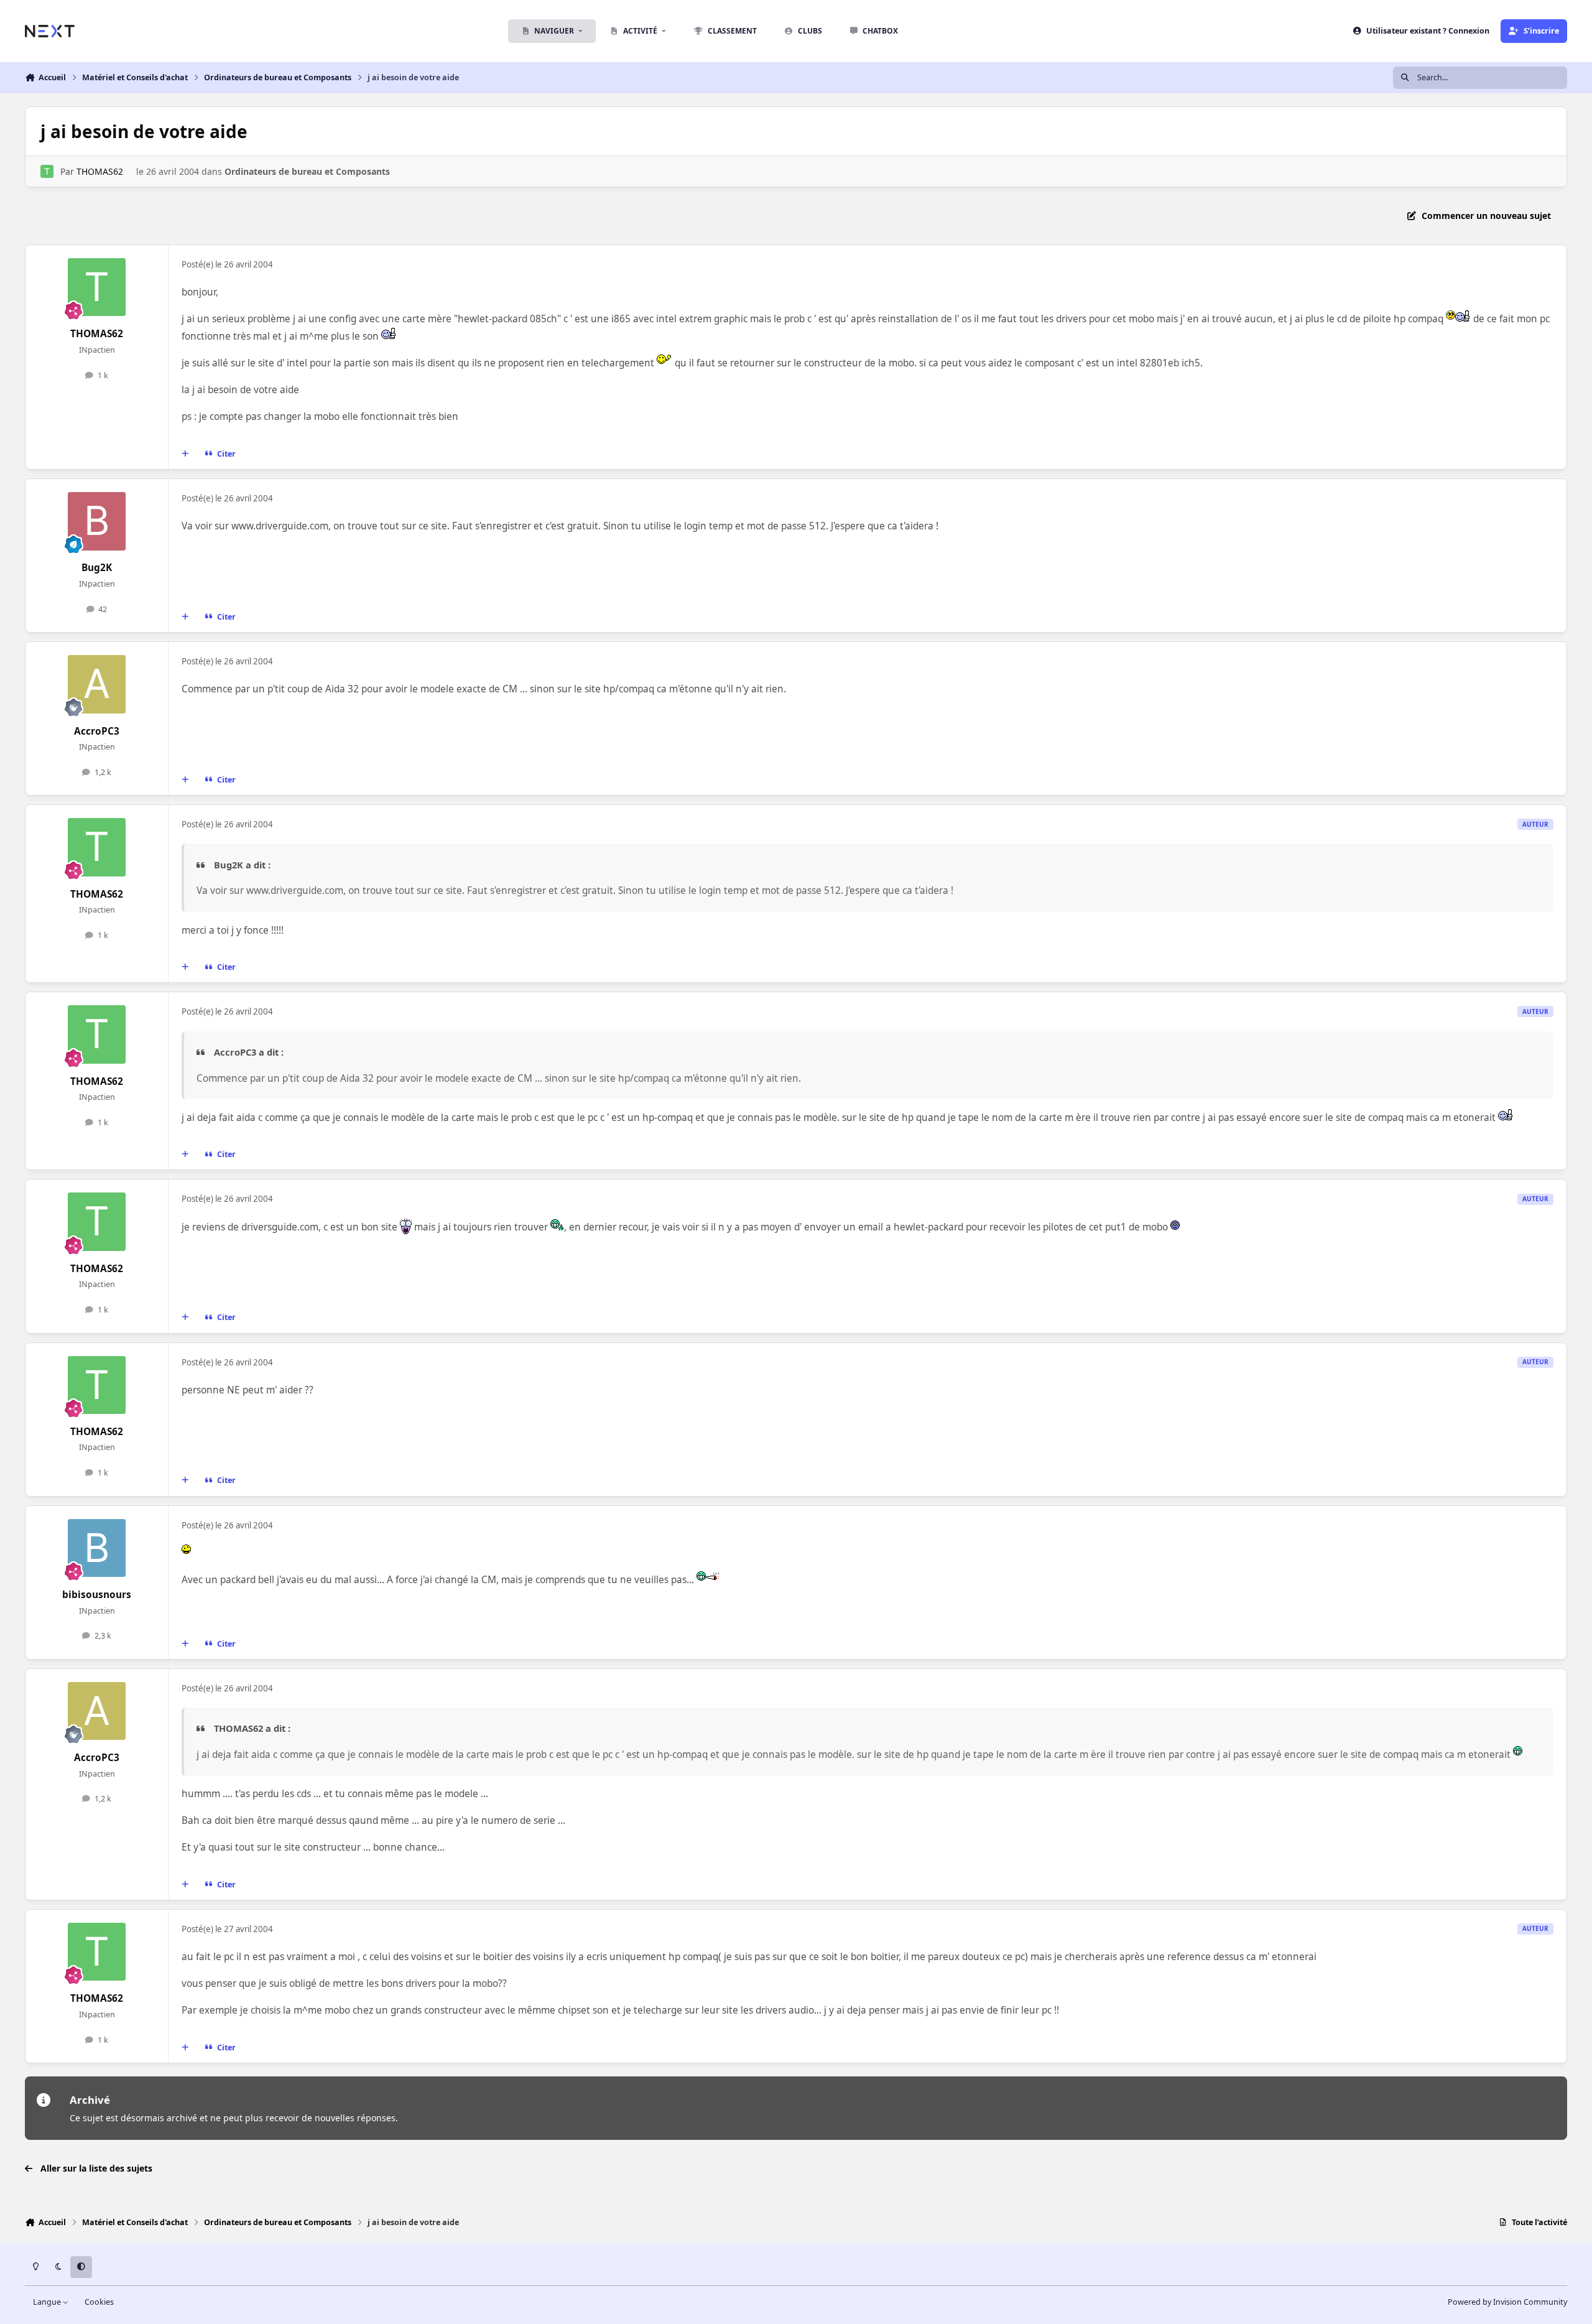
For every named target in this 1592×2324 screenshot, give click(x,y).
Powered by (1507, 2302)
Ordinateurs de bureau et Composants (307, 171)
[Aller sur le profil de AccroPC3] (97, 684)
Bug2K (97, 568)
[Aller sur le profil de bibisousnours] (97, 1548)
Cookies (99, 2302)
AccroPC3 (97, 731)
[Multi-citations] (185, 454)
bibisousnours (97, 1595)
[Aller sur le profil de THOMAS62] (47, 171)
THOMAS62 (100, 171)
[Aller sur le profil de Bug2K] (97, 521)
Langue (48, 2302)
